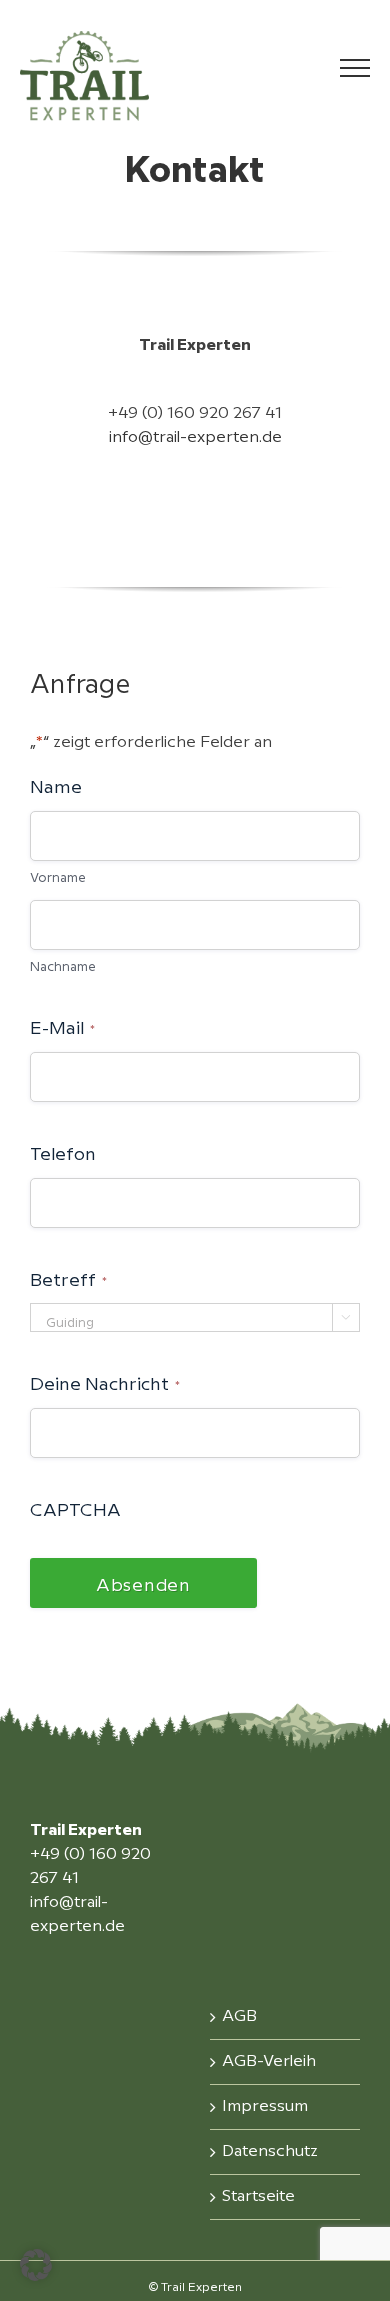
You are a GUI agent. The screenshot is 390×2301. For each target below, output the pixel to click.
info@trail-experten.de (195, 437)
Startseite (258, 2196)
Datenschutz (270, 2151)
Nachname (63, 967)
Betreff (68, 1280)
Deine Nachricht (105, 1384)
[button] (36, 2265)
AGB (239, 2016)
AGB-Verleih (269, 2061)
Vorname (58, 878)
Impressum (265, 2106)
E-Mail (62, 1028)
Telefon (63, 1154)
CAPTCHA (75, 1510)
